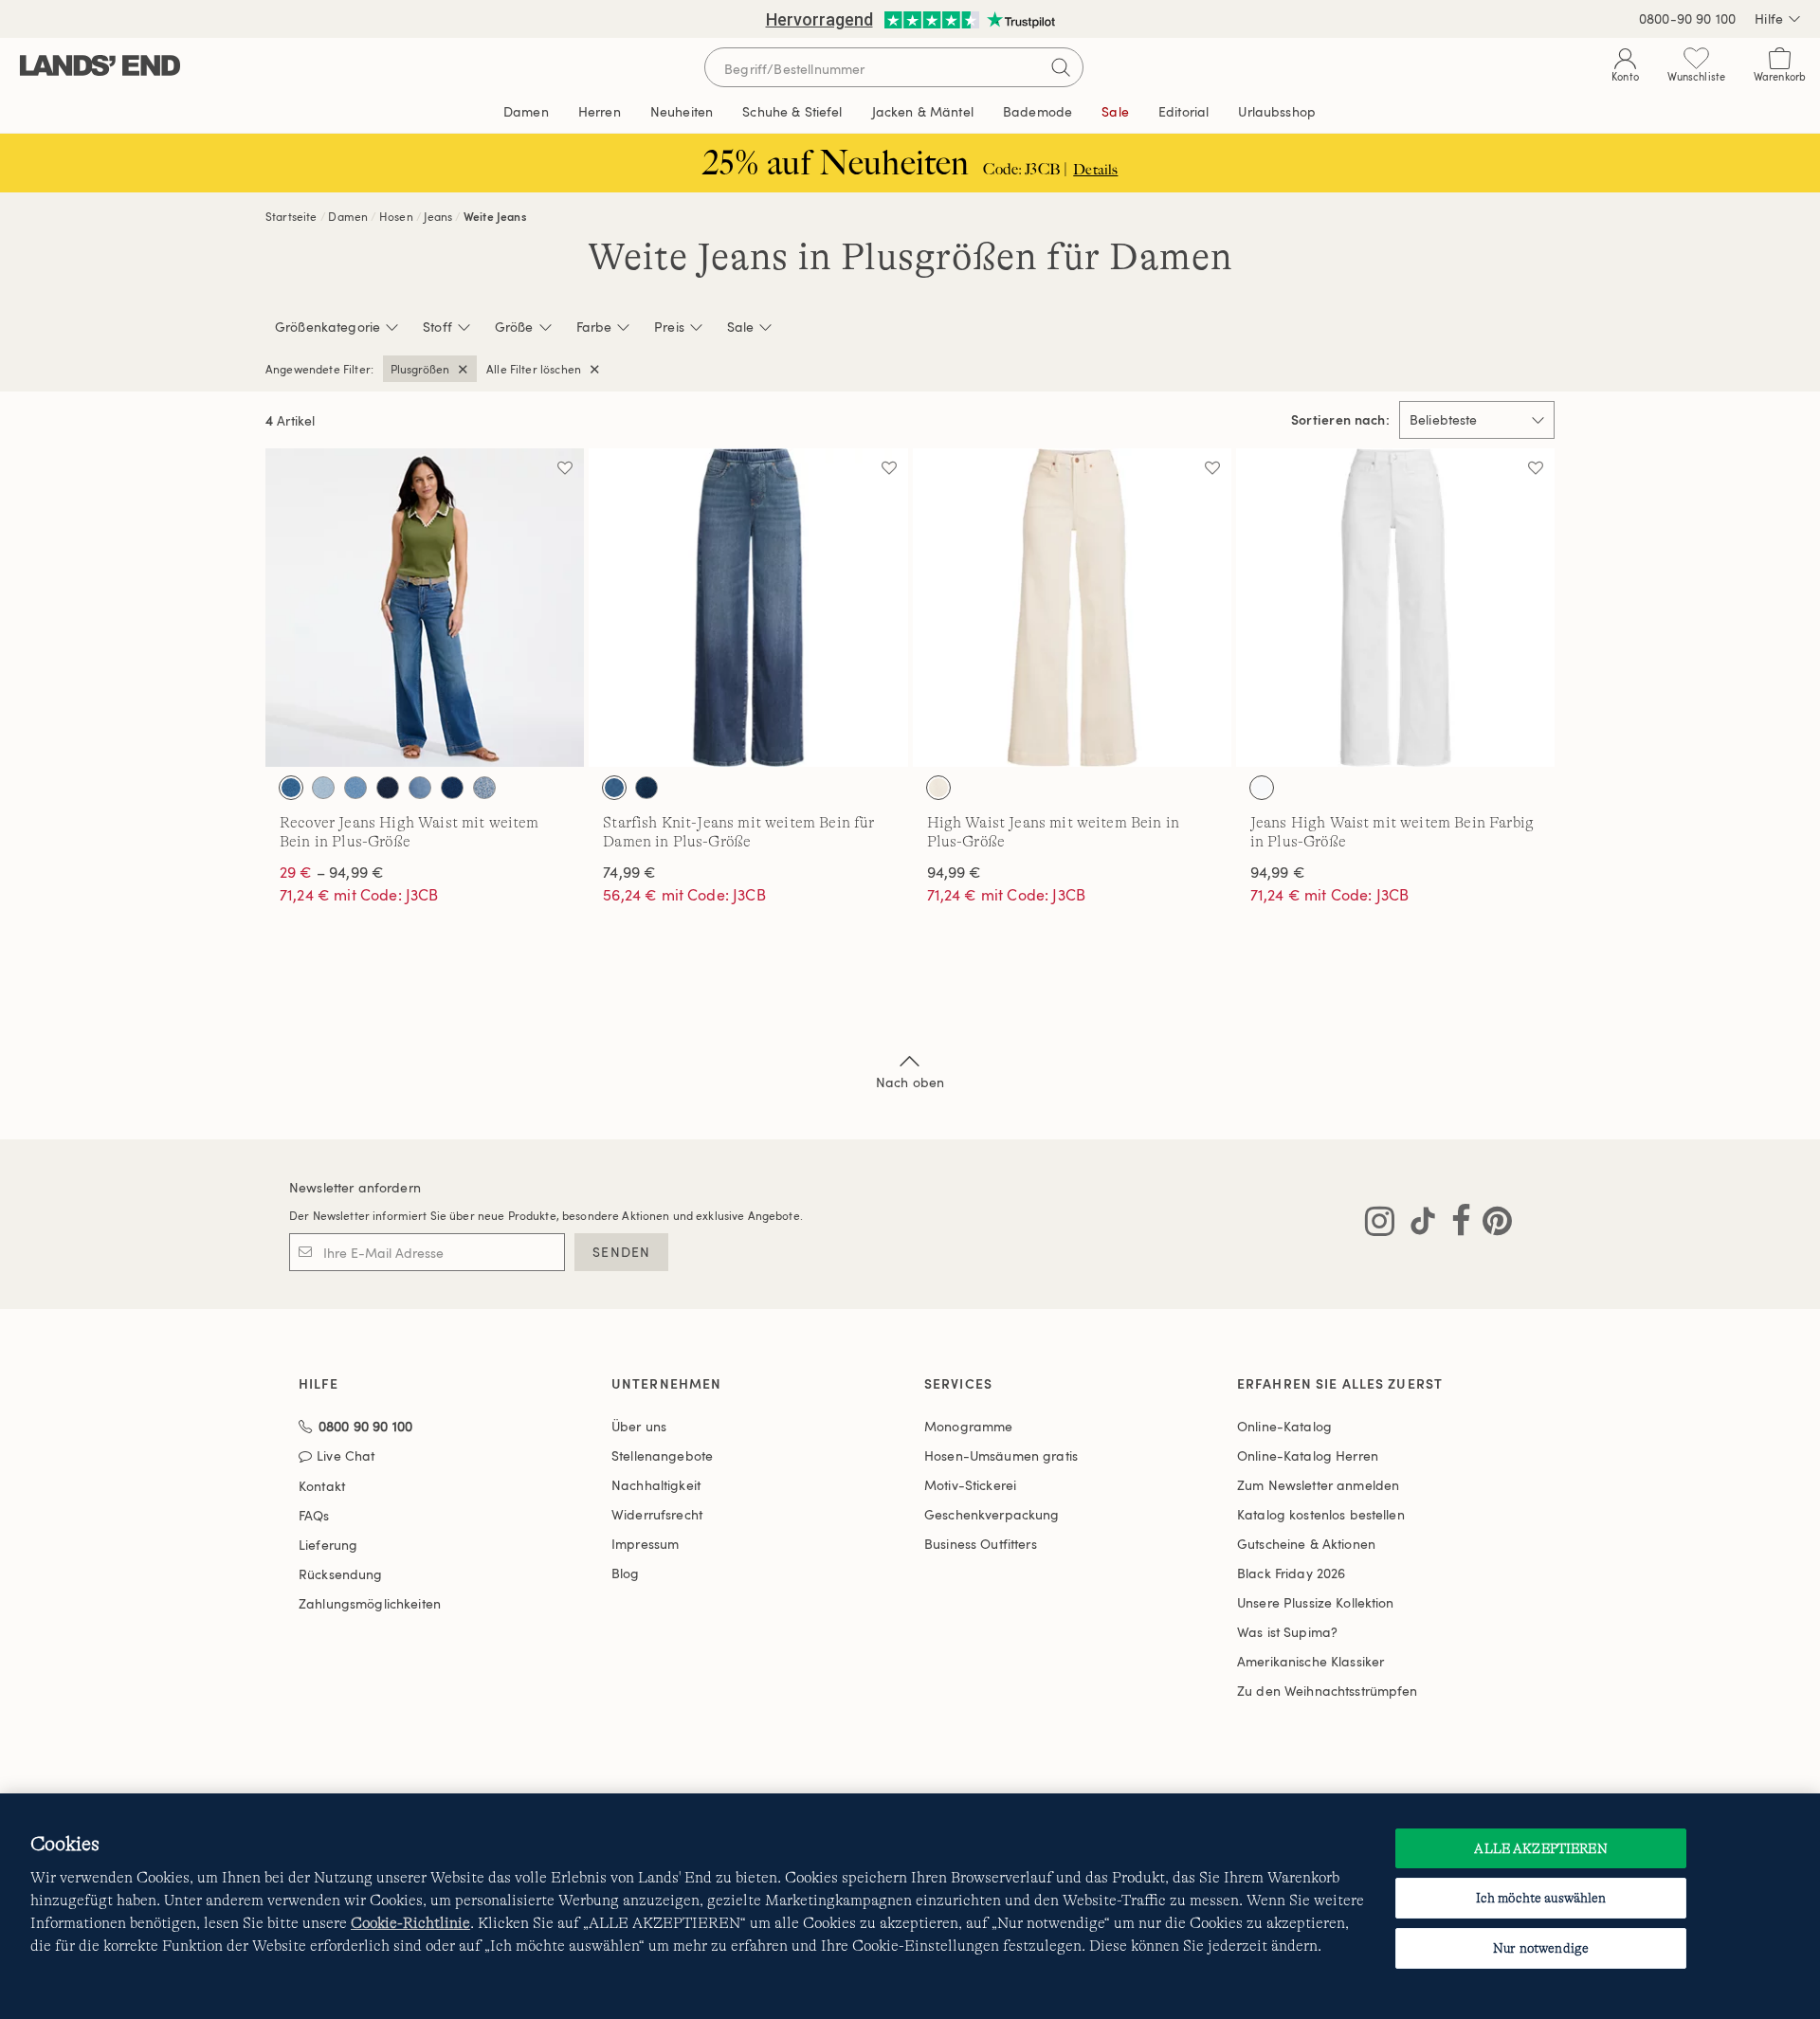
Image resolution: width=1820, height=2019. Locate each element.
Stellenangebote (662, 1455)
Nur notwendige (1541, 1948)
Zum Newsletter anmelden (1318, 1485)
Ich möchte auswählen (1541, 1898)
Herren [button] (600, 111)
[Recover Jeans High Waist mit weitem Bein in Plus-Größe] (425, 608)
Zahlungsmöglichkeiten (370, 1603)
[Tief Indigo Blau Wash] (646, 788)
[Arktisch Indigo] (323, 788)
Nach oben (910, 1082)
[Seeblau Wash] (484, 788)
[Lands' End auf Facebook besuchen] (1456, 1225)
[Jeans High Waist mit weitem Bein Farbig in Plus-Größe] (1395, 608)
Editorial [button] (1183, 111)
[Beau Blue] (355, 788)
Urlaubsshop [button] (1277, 111)
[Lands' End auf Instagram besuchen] (1380, 1225)
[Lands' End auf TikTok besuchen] (1417, 1225)
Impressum (645, 1544)
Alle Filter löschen (534, 369)
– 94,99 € (332, 872)
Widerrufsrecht (657, 1514)
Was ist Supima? (1287, 1632)
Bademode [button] (1037, 111)
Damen (348, 216)
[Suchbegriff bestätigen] (1061, 67)
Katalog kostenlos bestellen (1321, 1514)
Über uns (639, 1426)
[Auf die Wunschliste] (565, 467)
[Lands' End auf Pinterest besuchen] (1492, 1225)
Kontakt (322, 1486)
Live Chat (346, 1456)
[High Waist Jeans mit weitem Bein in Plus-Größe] (1072, 608)
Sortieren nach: (1340, 420)
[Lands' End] (100, 67)
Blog (626, 1573)
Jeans (438, 216)
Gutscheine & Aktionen (1306, 1544)
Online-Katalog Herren (1308, 1455)
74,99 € (629, 872)
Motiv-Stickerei (970, 1485)
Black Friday (1291, 1573)
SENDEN (621, 1252)
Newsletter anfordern (355, 1187)
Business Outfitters (981, 1544)
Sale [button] (1115, 111)
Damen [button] (526, 111)
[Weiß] (1262, 788)
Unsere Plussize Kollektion (1316, 1602)
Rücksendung (341, 1574)
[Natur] (938, 788)
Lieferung (328, 1545)
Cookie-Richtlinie (410, 1923)
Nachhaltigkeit (656, 1485)
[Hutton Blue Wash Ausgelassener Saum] (420, 788)
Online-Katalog (1284, 1426)
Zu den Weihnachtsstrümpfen (1328, 1691)
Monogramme (968, 1426)
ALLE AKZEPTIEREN (1540, 1848)
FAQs (314, 1515)
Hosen (396, 216)
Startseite (291, 216)
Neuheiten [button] (682, 111)
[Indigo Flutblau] (291, 788)
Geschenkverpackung (992, 1514)
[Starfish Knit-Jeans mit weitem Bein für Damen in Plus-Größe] (748, 608)
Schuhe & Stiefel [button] (792, 111)
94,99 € (955, 872)
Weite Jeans (495, 216)
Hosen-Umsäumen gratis (1001, 1455)
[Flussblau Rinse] (388, 788)
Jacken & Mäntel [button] (923, 111)
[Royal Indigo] (452, 788)
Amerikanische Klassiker (1310, 1661)
